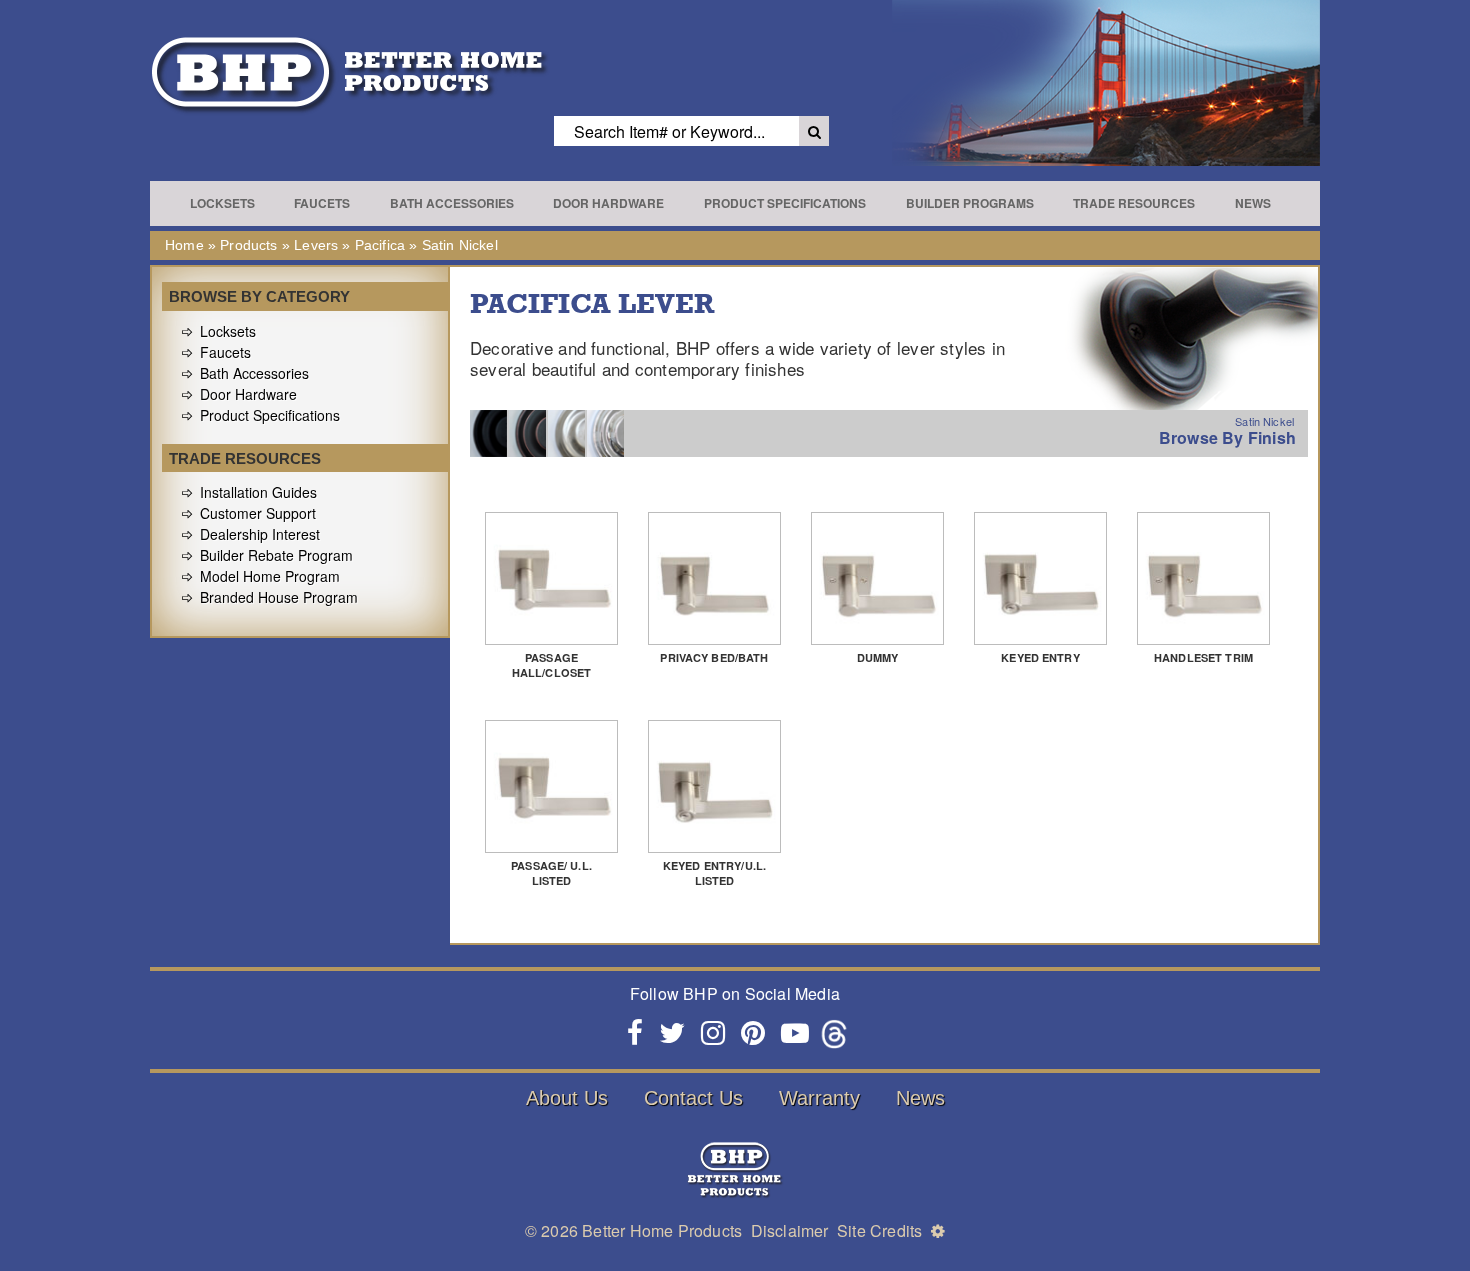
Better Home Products (662, 1230)
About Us (567, 1098)
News (1253, 203)
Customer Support (258, 513)
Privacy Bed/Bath (714, 657)
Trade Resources (1134, 203)
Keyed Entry (1040, 657)
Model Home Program (270, 576)
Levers (316, 245)
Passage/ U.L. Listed (551, 873)
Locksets (222, 203)
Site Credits (879, 1230)
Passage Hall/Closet (552, 665)
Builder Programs (970, 203)
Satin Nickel (460, 245)
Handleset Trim (1203, 657)
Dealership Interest (260, 534)
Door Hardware (608, 203)
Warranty (819, 1098)
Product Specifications (785, 203)
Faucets (322, 203)
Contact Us (693, 1098)
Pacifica (380, 245)
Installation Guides (258, 492)
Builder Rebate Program (276, 555)
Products (248, 245)
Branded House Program (279, 597)
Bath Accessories (452, 203)
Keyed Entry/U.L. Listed (714, 873)
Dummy (878, 657)
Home (184, 245)
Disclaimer (790, 1230)
